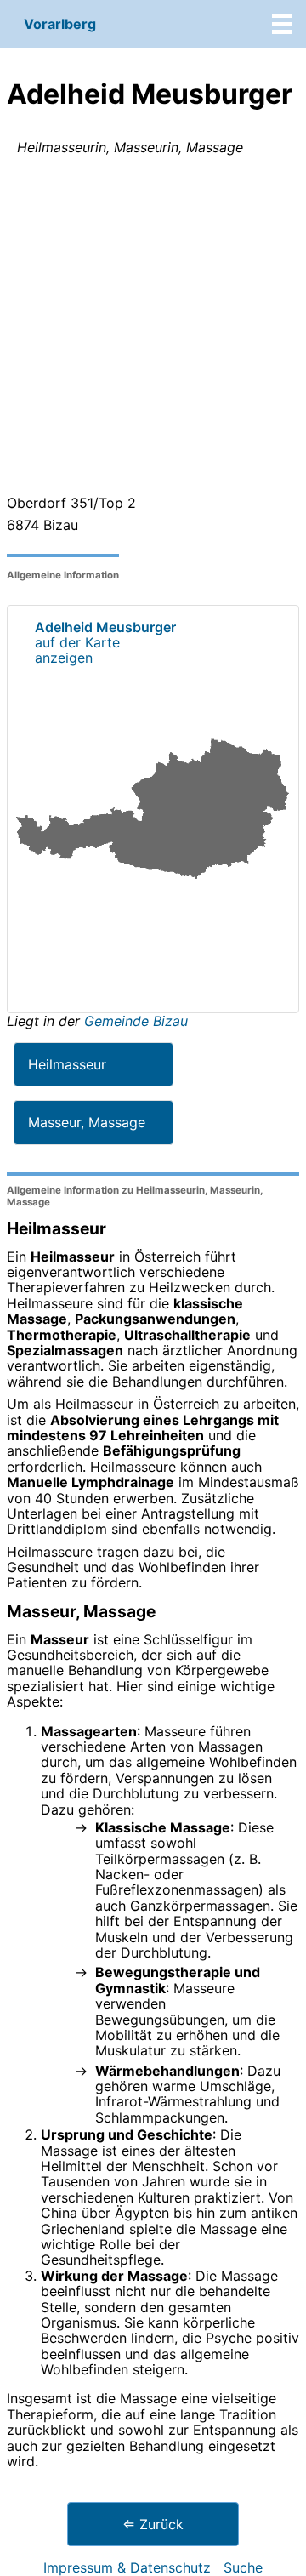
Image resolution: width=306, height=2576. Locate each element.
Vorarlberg (60, 24)
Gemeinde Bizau (136, 1021)
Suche (243, 2567)
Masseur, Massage (87, 1122)
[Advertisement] (153, 328)
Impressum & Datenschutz (127, 2567)
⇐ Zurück (153, 2524)
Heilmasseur (67, 1064)
